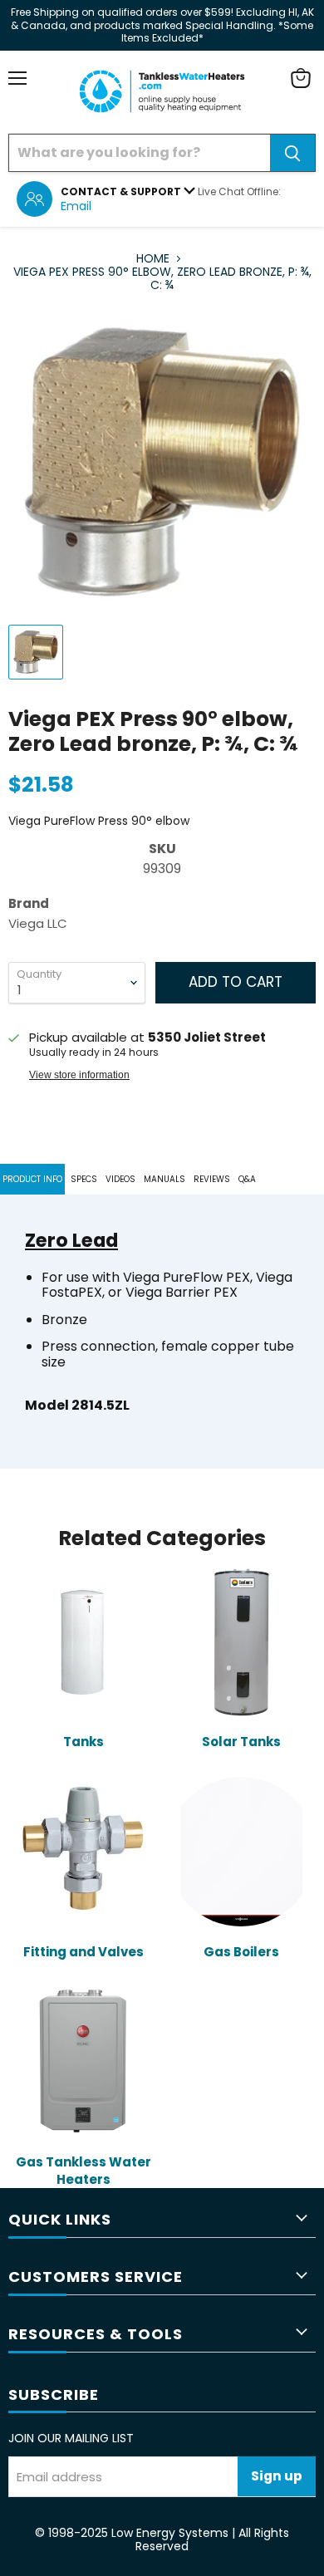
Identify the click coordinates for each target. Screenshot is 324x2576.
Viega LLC (38, 923)
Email (76, 206)
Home (153, 258)
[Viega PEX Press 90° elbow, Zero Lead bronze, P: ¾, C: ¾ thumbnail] (36, 652)
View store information (79, 1075)
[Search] (292, 153)
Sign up (277, 2476)
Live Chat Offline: (239, 191)
